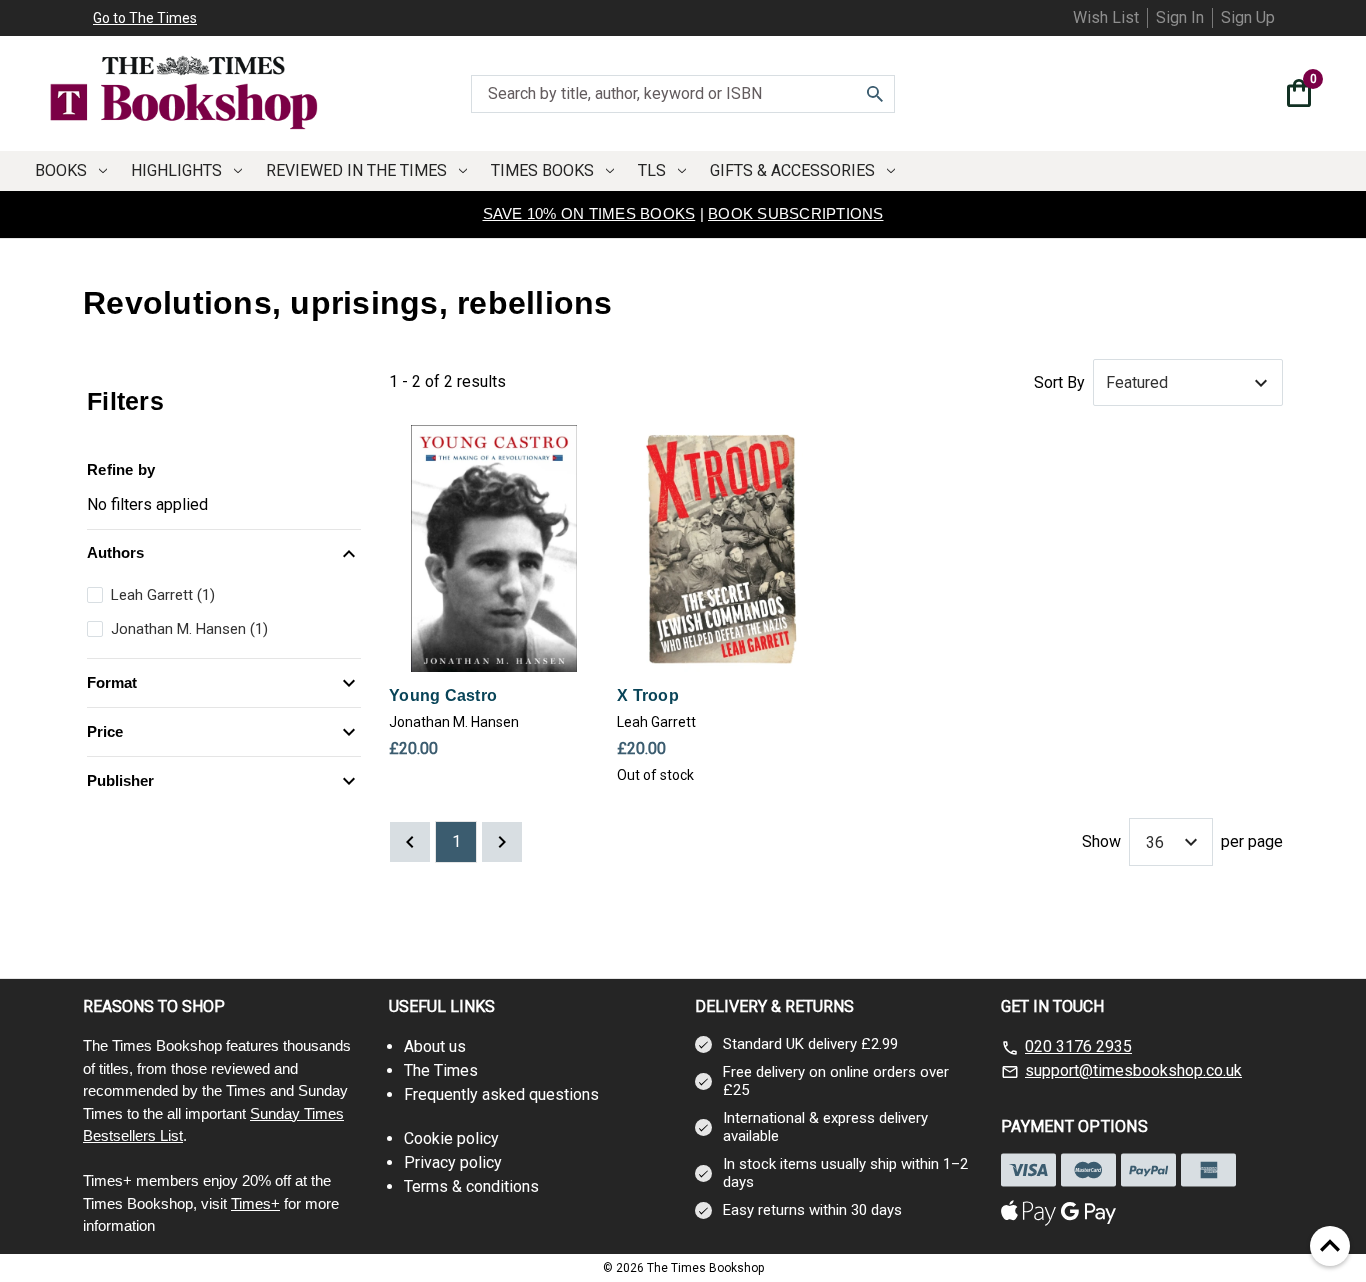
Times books (542, 170)
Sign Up (1248, 17)
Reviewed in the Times (356, 170)
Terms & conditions (471, 1186)
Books (61, 170)
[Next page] (502, 842)
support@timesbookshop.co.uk (1133, 1070)
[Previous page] (410, 842)
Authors (115, 552)
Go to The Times (145, 18)
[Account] (1259, 96)
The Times (441, 1070)
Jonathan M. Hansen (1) (189, 629)
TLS (652, 170)
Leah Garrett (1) (163, 595)
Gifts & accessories (792, 170)
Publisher (120, 780)
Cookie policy (451, 1138)
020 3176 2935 (1078, 1046)
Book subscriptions (796, 213)
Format (112, 682)
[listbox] (1188, 383)
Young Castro (443, 695)
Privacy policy (453, 1162)
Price (105, 731)
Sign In (1180, 17)
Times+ (255, 1203)
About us (435, 1046)
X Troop (648, 695)
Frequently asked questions (501, 1094)
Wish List (1106, 17)
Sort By (1059, 382)
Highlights (176, 170)
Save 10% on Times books (589, 213)
